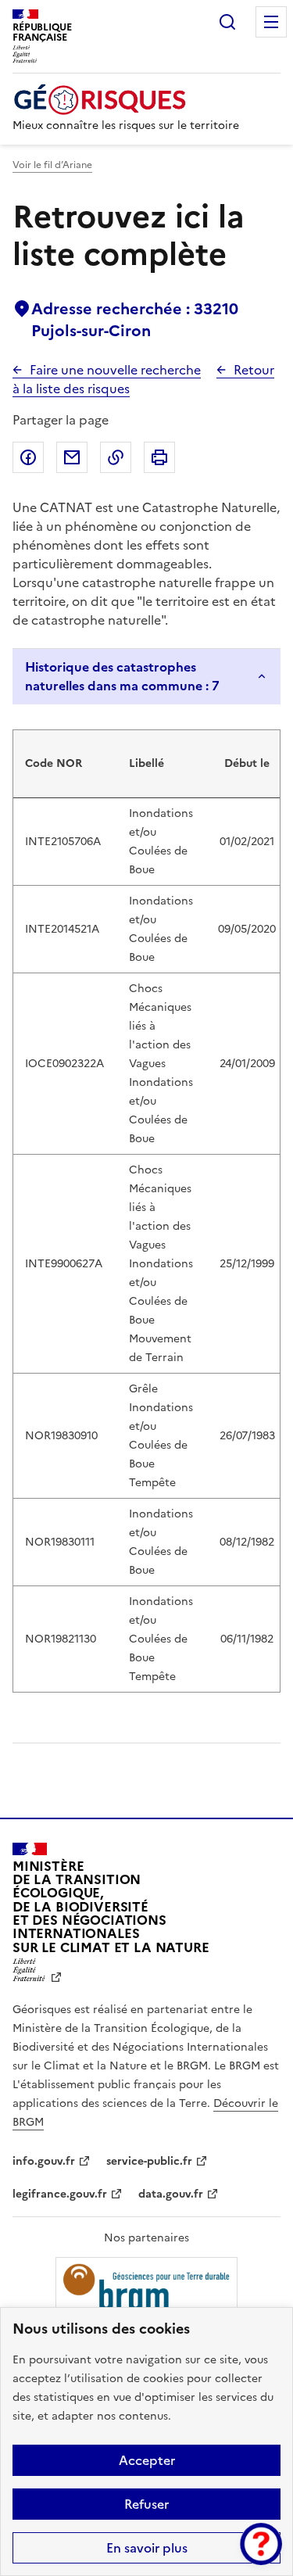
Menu (271, 22)
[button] (261, 2544)
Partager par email (72, 457)
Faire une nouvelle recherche (115, 370)
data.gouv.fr (171, 2194)
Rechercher (227, 22)
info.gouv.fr (44, 2161)
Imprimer (159, 457)
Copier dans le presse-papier (116, 457)
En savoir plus (147, 2548)
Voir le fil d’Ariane (52, 165)
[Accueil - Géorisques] (126, 100)
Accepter (147, 2460)
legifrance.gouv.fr (60, 2194)
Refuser (146, 2504)
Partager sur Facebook (28, 457)
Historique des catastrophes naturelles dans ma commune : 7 (122, 676)
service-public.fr (149, 2161)
